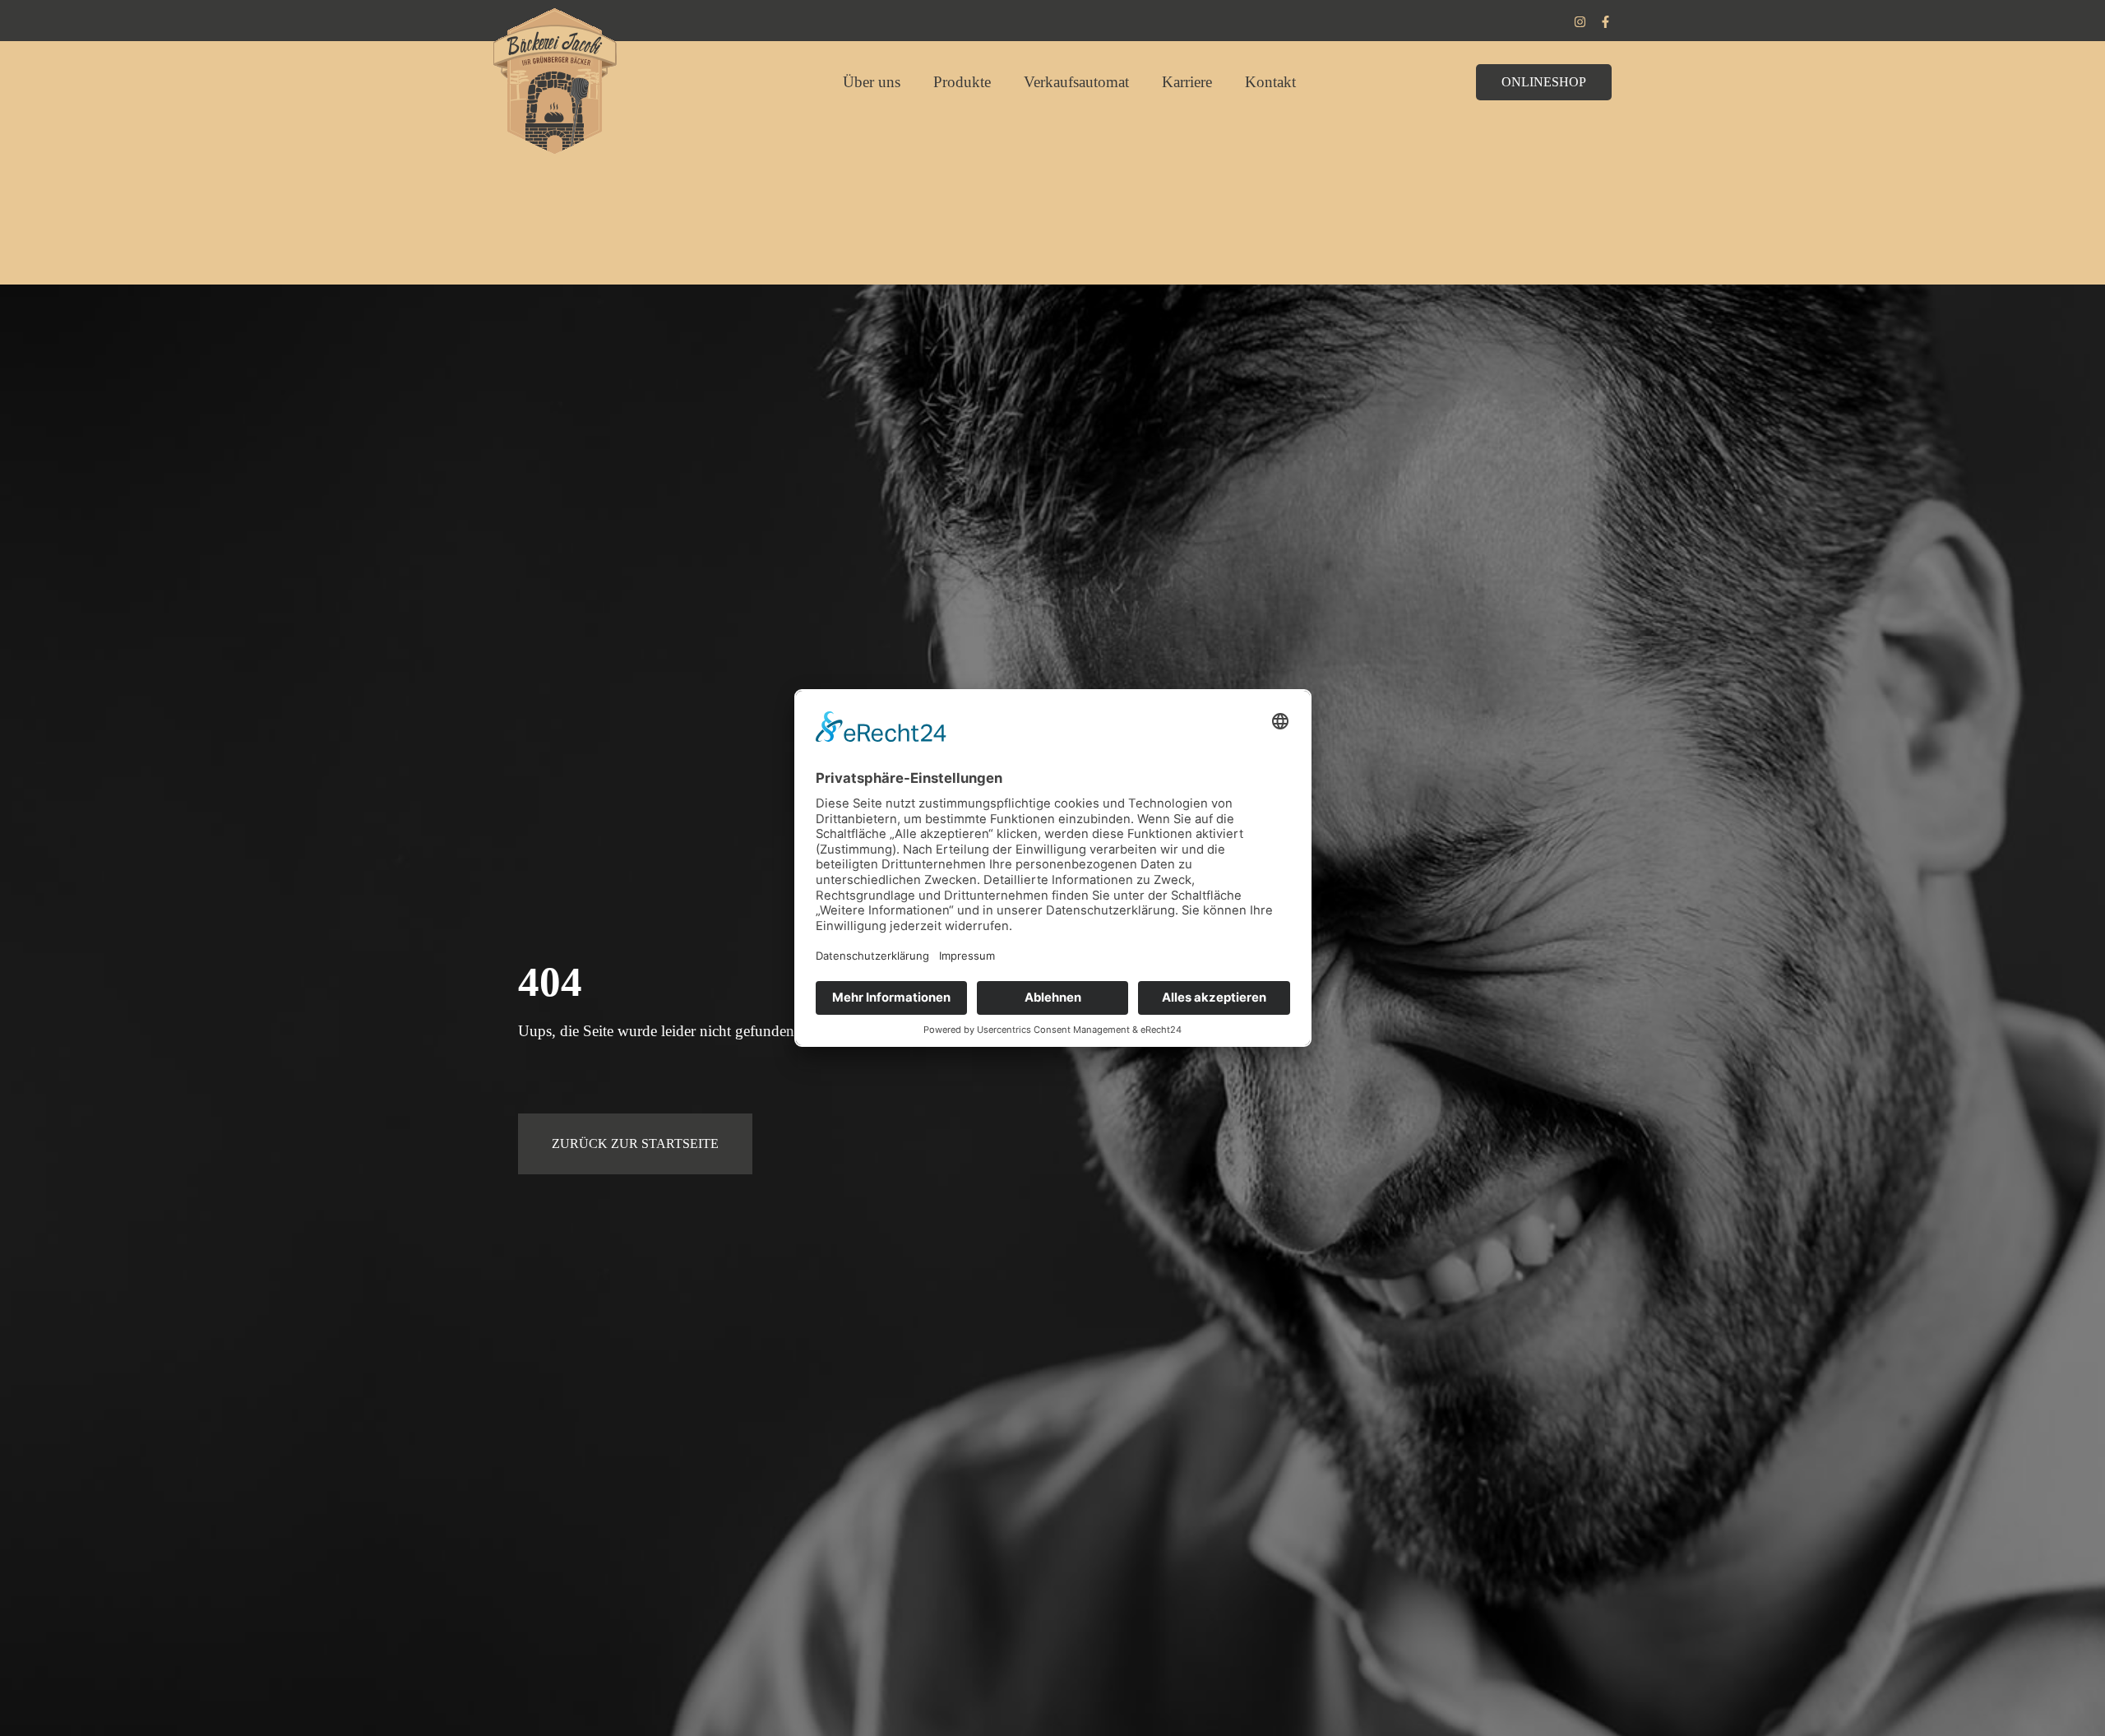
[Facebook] (1605, 22)
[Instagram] (1580, 22)
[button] (1544, 82)
